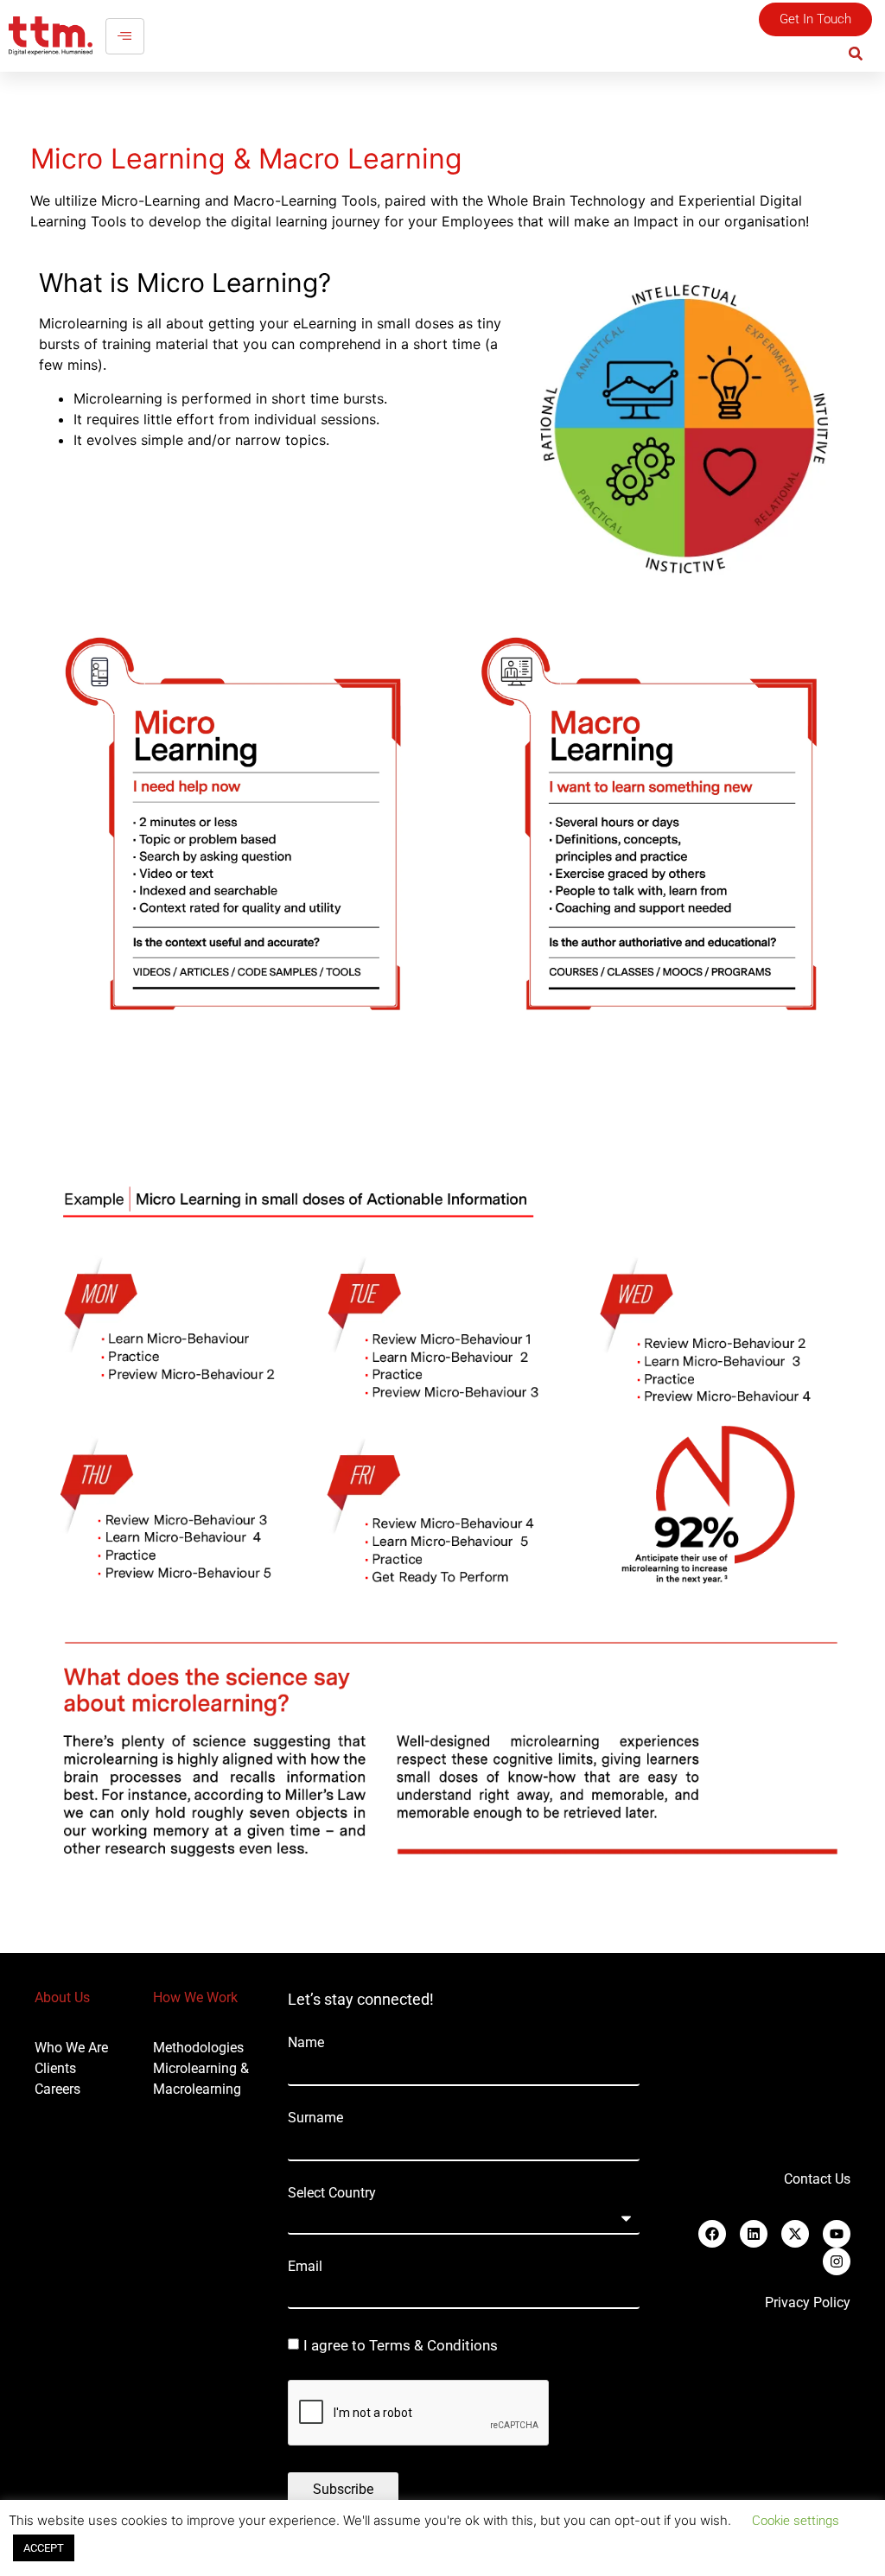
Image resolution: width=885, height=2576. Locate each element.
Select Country (332, 2193)
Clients (55, 2068)
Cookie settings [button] (796, 2521)
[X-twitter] (795, 2234)
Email (305, 2267)
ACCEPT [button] (44, 2548)
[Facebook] (712, 2234)
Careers (57, 2089)
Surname (315, 2118)
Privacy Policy (808, 2302)
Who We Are (71, 2048)
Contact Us (817, 2179)
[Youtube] (837, 2234)
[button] (856, 53)
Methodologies (198, 2048)
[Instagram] (837, 2261)
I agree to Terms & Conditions (401, 2346)
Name (306, 2043)
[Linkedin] (754, 2234)
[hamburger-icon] (125, 36)
